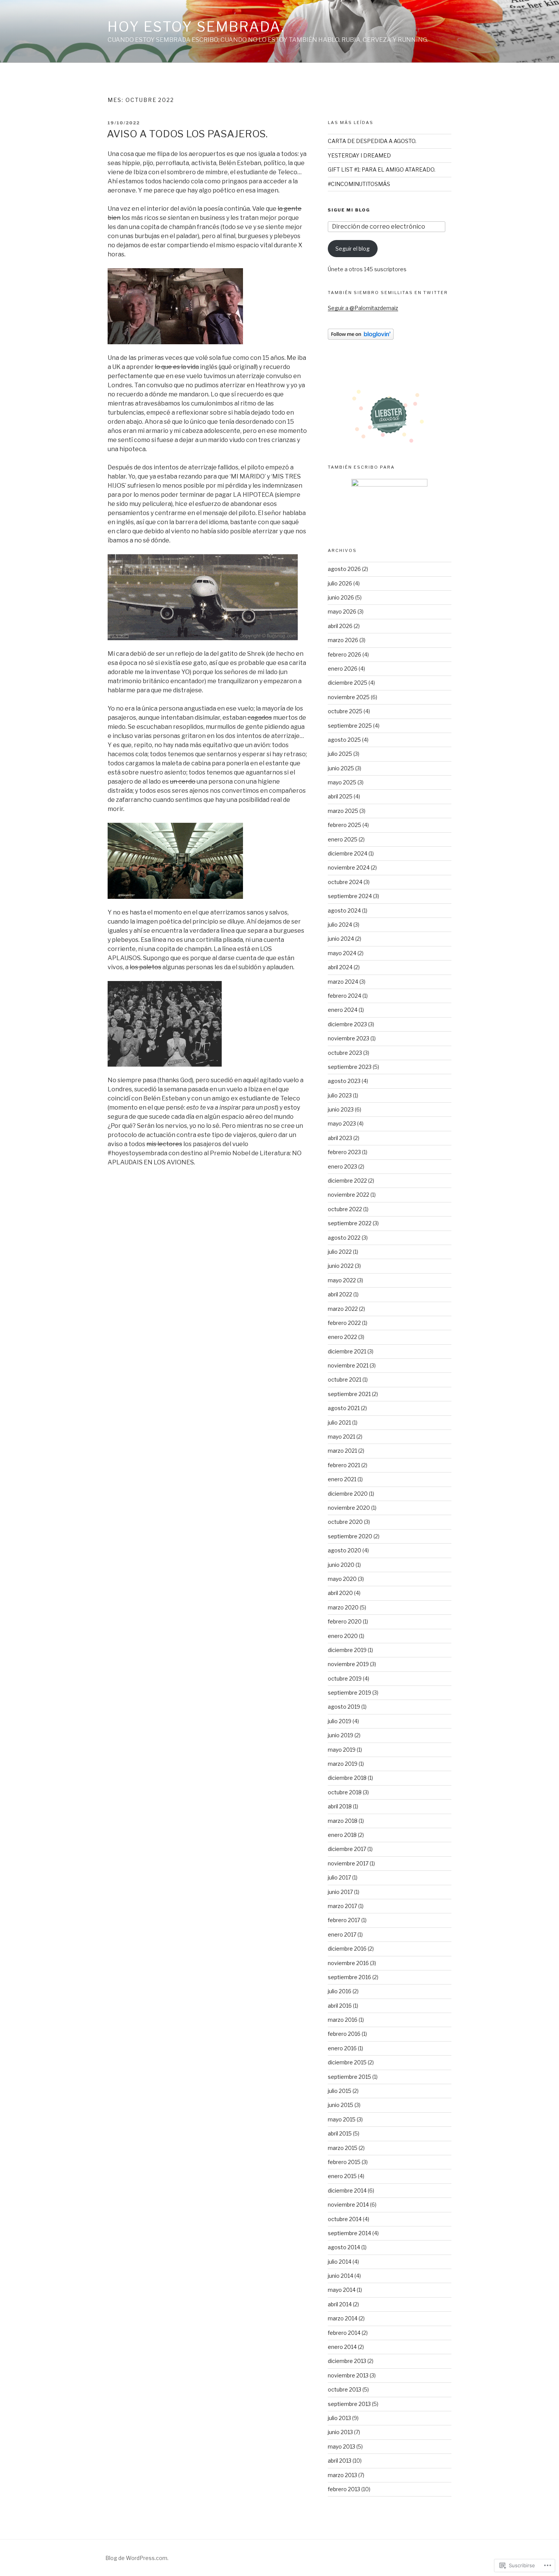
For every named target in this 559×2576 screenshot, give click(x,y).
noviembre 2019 (348, 1664)
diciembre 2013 (347, 2361)
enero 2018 (342, 1835)
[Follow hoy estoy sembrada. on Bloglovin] (361, 338)
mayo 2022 (342, 1280)
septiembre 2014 (349, 2233)
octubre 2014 (345, 2219)
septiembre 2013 (349, 2404)
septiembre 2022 (350, 1223)
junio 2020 (341, 1565)
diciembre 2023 (347, 1024)
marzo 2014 (343, 2318)
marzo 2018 (343, 1821)
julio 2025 (340, 754)
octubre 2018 (345, 1792)
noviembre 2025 (349, 697)
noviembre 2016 (348, 1963)
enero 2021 (342, 1479)
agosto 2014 (344, 2247)
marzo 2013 (342, 2475)
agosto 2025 (344, 740)
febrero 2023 (344, 1152)
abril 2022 (340, 1294)
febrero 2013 (344, 2489)
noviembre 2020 (349, 1508)
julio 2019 (340, 1721)
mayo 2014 (342, 2290)
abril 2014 (340, 2304)
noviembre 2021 (348, 1365)
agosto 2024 (344, 910)
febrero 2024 (345, 996)
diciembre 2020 (348, 1494)
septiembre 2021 (349, 1394)
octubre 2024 (345, 882)
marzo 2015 (343, 2148)
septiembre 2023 (350, 1067)
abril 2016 (340, 2006)
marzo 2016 (343, 2020)
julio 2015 (340, 2091)
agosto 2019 (344, 1707)
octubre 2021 (345, 1379)
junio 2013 (340, 2432)
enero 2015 (342, 2176)
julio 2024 (340, 925)
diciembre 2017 (347, 1849)
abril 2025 (340, 796)
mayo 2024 (342, 953)
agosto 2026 (344, 569)
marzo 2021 (342, 1451)
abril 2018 (340, 1806)
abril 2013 (340, 2461)
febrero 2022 (344, 1323)
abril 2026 (340, 626)
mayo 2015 (342, 2119)
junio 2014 (341, 2276)
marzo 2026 (343, 640)
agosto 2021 (344, 1408)
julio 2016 (340, 1991)
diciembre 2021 (347, 1351)
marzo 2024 (343, 982)
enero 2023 (342, 1166)
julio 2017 (339, 1877)
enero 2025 (343, 839)
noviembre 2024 (349, 867)
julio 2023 (340, 1095)
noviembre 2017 (348, 1863)
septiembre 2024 (350, 896)
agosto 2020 (345, 1550)
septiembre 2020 (350, 1536)
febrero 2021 (344, 1465)
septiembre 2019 (349, 1693)
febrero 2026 (345, 654)
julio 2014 (340, 2262)
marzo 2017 (342, 1906)
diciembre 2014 (347, 2190)
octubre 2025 (345, 711)
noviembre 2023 (349, 1038)
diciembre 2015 (347, 2062)
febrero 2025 (345, 825)
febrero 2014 (344, 2333)
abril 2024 (340, 967)
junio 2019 (341, 1735)
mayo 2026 (342, 611)
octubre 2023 (345, 1053)
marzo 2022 (343, 1309)
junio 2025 (341, 768)
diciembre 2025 (348, 683)
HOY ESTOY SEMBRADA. (196, 27)
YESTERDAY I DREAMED (359, 155)
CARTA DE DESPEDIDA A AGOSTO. (372, 141)
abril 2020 (340, 1593)
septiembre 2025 (350, 726)
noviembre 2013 (348, 2375)
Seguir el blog (353, 249)
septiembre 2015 (349, 2077)
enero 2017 (342, 1934)
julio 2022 (340, 1252)
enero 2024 (343, 1010)
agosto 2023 (344, 1081)
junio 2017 (340, 1892)
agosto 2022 (344, 1238)
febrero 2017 (344, 1920)
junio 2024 (341, 939)
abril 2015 (340, 2133)
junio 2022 (341, 1266)
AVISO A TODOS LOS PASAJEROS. (187, 134)
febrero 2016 (344, 2034)
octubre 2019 (345, 1678)
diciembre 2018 (347, 1778)
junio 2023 (341, 1109)
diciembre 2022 (347, 1181)
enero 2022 (342, 1337)
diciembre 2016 (347, 1949)
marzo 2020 (343, 1607)
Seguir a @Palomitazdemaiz (363, 308)
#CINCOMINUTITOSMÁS (359, 184)
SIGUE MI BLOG (349, 210)
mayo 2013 (341, 2446)
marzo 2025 (343, 811)
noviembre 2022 (349, 1195)
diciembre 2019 (347, 1650)
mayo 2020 (342, 1579)
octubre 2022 (345, 1209)
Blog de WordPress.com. (137, 2558)
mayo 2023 (342, 1123)
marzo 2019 (343, 1764)
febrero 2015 (344, 2162)
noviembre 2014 (348, 2205)
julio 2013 (339, 2418)
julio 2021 (339, 1422)
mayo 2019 (342, 1750)
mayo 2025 (342, 782)
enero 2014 (342, 2347)
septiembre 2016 (349, 1977)
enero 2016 (342, 2048)
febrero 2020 (345, 1621)
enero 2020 (343, 1636)
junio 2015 (341, 2105)
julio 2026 (340, 583)
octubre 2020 (345, 1522)
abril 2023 (340, 1138)
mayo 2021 (341, 1437)
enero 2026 (343, 669)
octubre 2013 (345, 2389)
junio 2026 (341, 597)
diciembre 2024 (348, 853)
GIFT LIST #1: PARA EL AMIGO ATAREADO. (382, 169)
